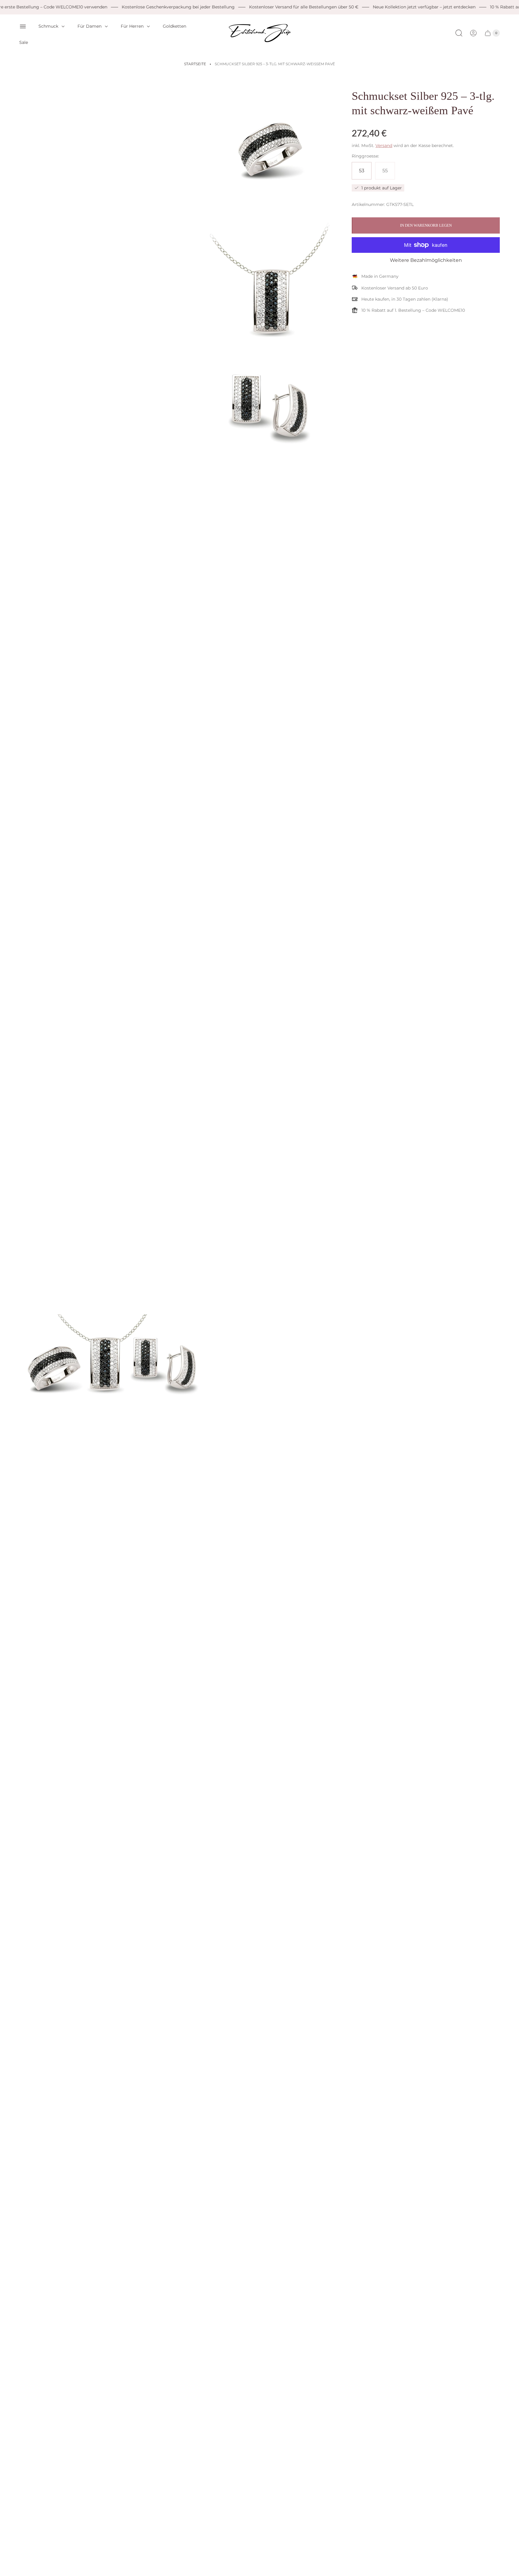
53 (362, 171)
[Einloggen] (473, 33)
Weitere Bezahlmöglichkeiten (426, 260)
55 (385, 171)
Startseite (195, 64)
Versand (384, 145)
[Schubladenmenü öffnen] (23, 26)
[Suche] (459, 33)
